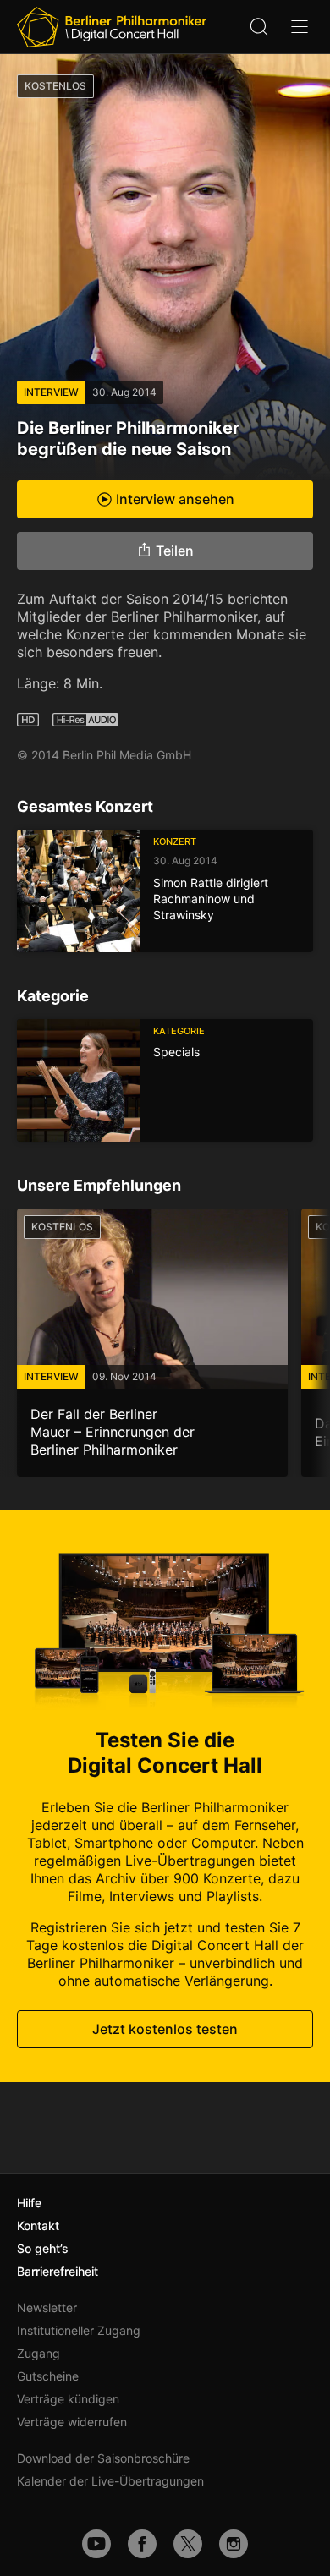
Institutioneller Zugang (79, 2330)
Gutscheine (48, 2376)
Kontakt (38, 2225)
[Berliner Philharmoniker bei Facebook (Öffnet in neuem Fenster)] (142, 2544)
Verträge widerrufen (72, 2422)
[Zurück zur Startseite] (112, 27)
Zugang (38, 2353)
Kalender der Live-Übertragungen (110, 2481)
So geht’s (43, 2248)
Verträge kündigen (68, 2399)
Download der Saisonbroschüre (103, 2458)
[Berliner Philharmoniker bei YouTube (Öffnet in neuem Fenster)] (96, 2544)
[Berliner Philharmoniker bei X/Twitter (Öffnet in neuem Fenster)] (188, 2544)
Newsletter (47, 2307)
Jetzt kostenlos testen (165, 2029)
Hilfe (29, 2203)
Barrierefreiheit (58, 2271)
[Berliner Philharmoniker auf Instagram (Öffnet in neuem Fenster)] (234, 2544)
